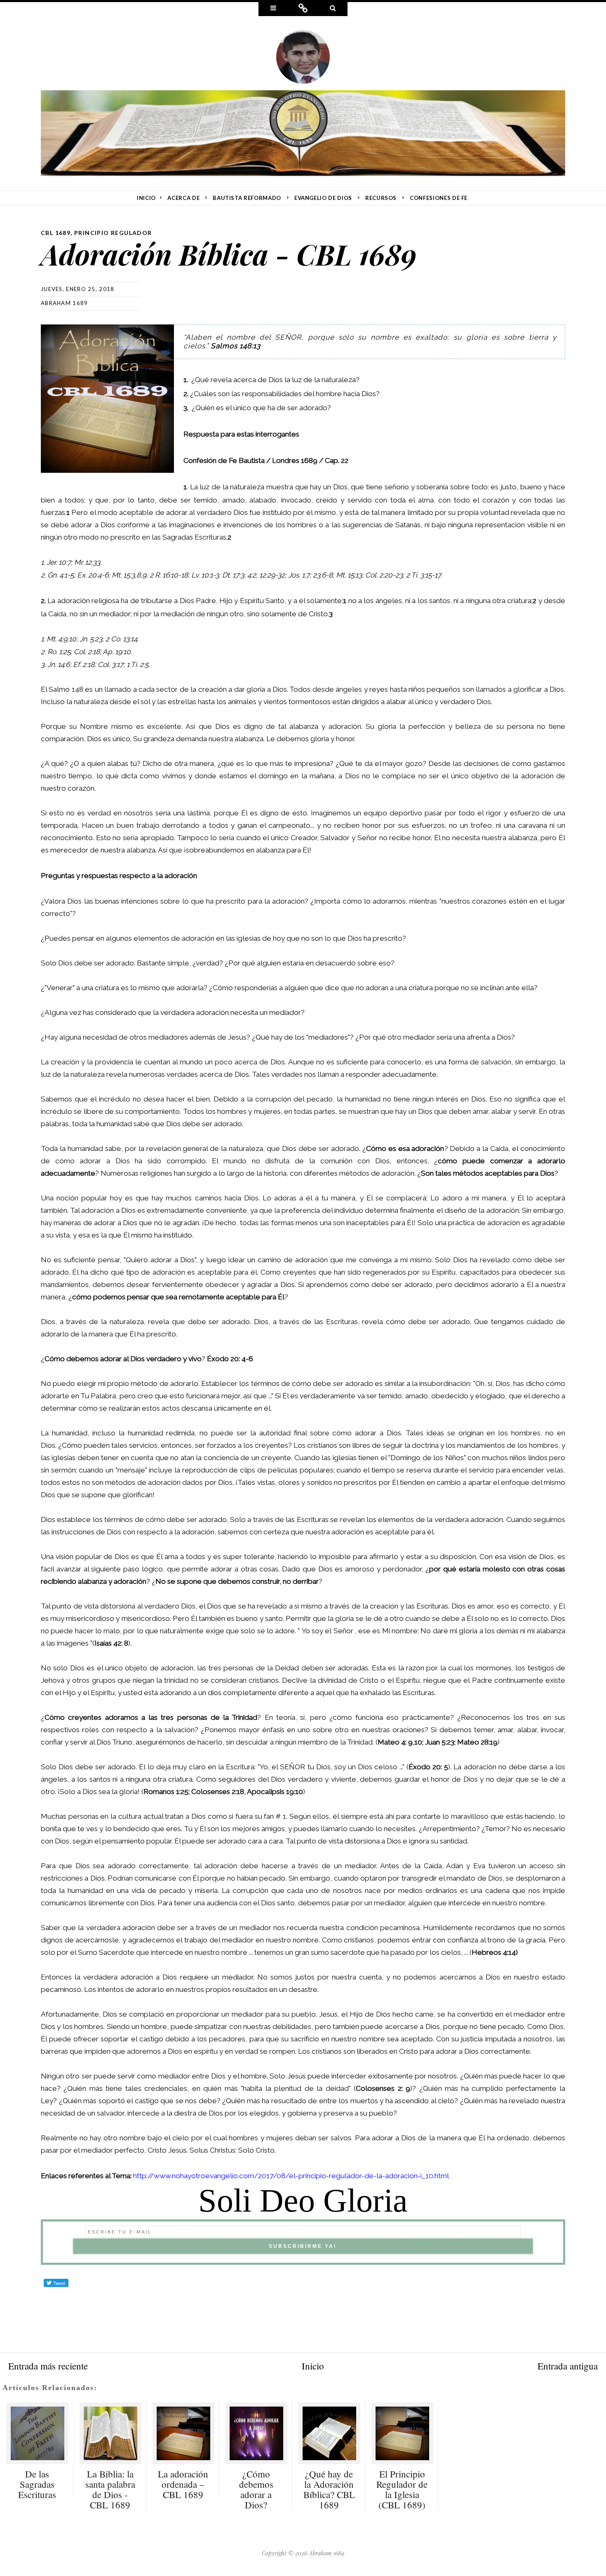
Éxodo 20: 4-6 (230, 1359)
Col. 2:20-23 (384, 575)
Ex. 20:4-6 (93, 575)
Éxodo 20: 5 (428, 1767)
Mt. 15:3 (123, 575)
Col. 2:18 (87, 652)
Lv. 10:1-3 (205, 575)
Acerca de (183, 198)
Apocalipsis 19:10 (275, 1792)
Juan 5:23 (440, 1742)
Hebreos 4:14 (494, 1952)
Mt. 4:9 (57, 639)
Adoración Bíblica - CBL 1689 (229, 254)
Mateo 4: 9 (395, 1742)
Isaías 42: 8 (111, 1643)
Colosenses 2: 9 (383, 2088)
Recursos (381, 198)
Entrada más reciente (48, 2366)
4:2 (252, 575)
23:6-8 (323, 575)
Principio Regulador (113, 233)
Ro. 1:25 (59, 652)
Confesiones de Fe (439, 198)
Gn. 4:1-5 (61, 575)
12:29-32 (272, 575)
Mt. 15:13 (349, 575)
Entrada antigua (568, 2366)
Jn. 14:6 (59, 665)
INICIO (146, 198)
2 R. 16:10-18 (169, 575)
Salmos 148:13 (236, 346)
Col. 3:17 (110, 665)
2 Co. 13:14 (121, 639)
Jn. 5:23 (91, 639)
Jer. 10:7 (59, 562)
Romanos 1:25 (166, 1792)
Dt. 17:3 (233, 575)
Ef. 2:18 (84, 665)
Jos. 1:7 (299, 575)
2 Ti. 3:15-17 (423, 575)
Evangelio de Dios (323, 198)
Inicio (313, 2366)
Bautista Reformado (247, 198)
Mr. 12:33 (87, 562)
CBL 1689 (56, 233)
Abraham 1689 (65, 303)
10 (73, 639)
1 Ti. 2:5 (137, 665)
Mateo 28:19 (477, 1742)
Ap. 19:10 (117, 652)
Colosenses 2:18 (218, 1792)
